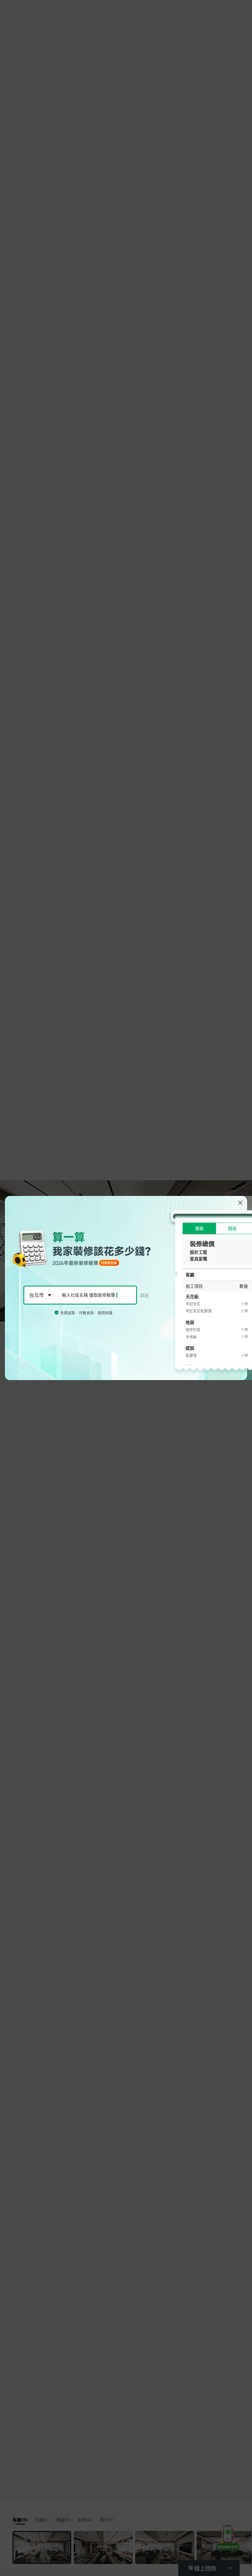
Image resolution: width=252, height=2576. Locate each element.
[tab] (199, 1228)
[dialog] (126, 1288)
